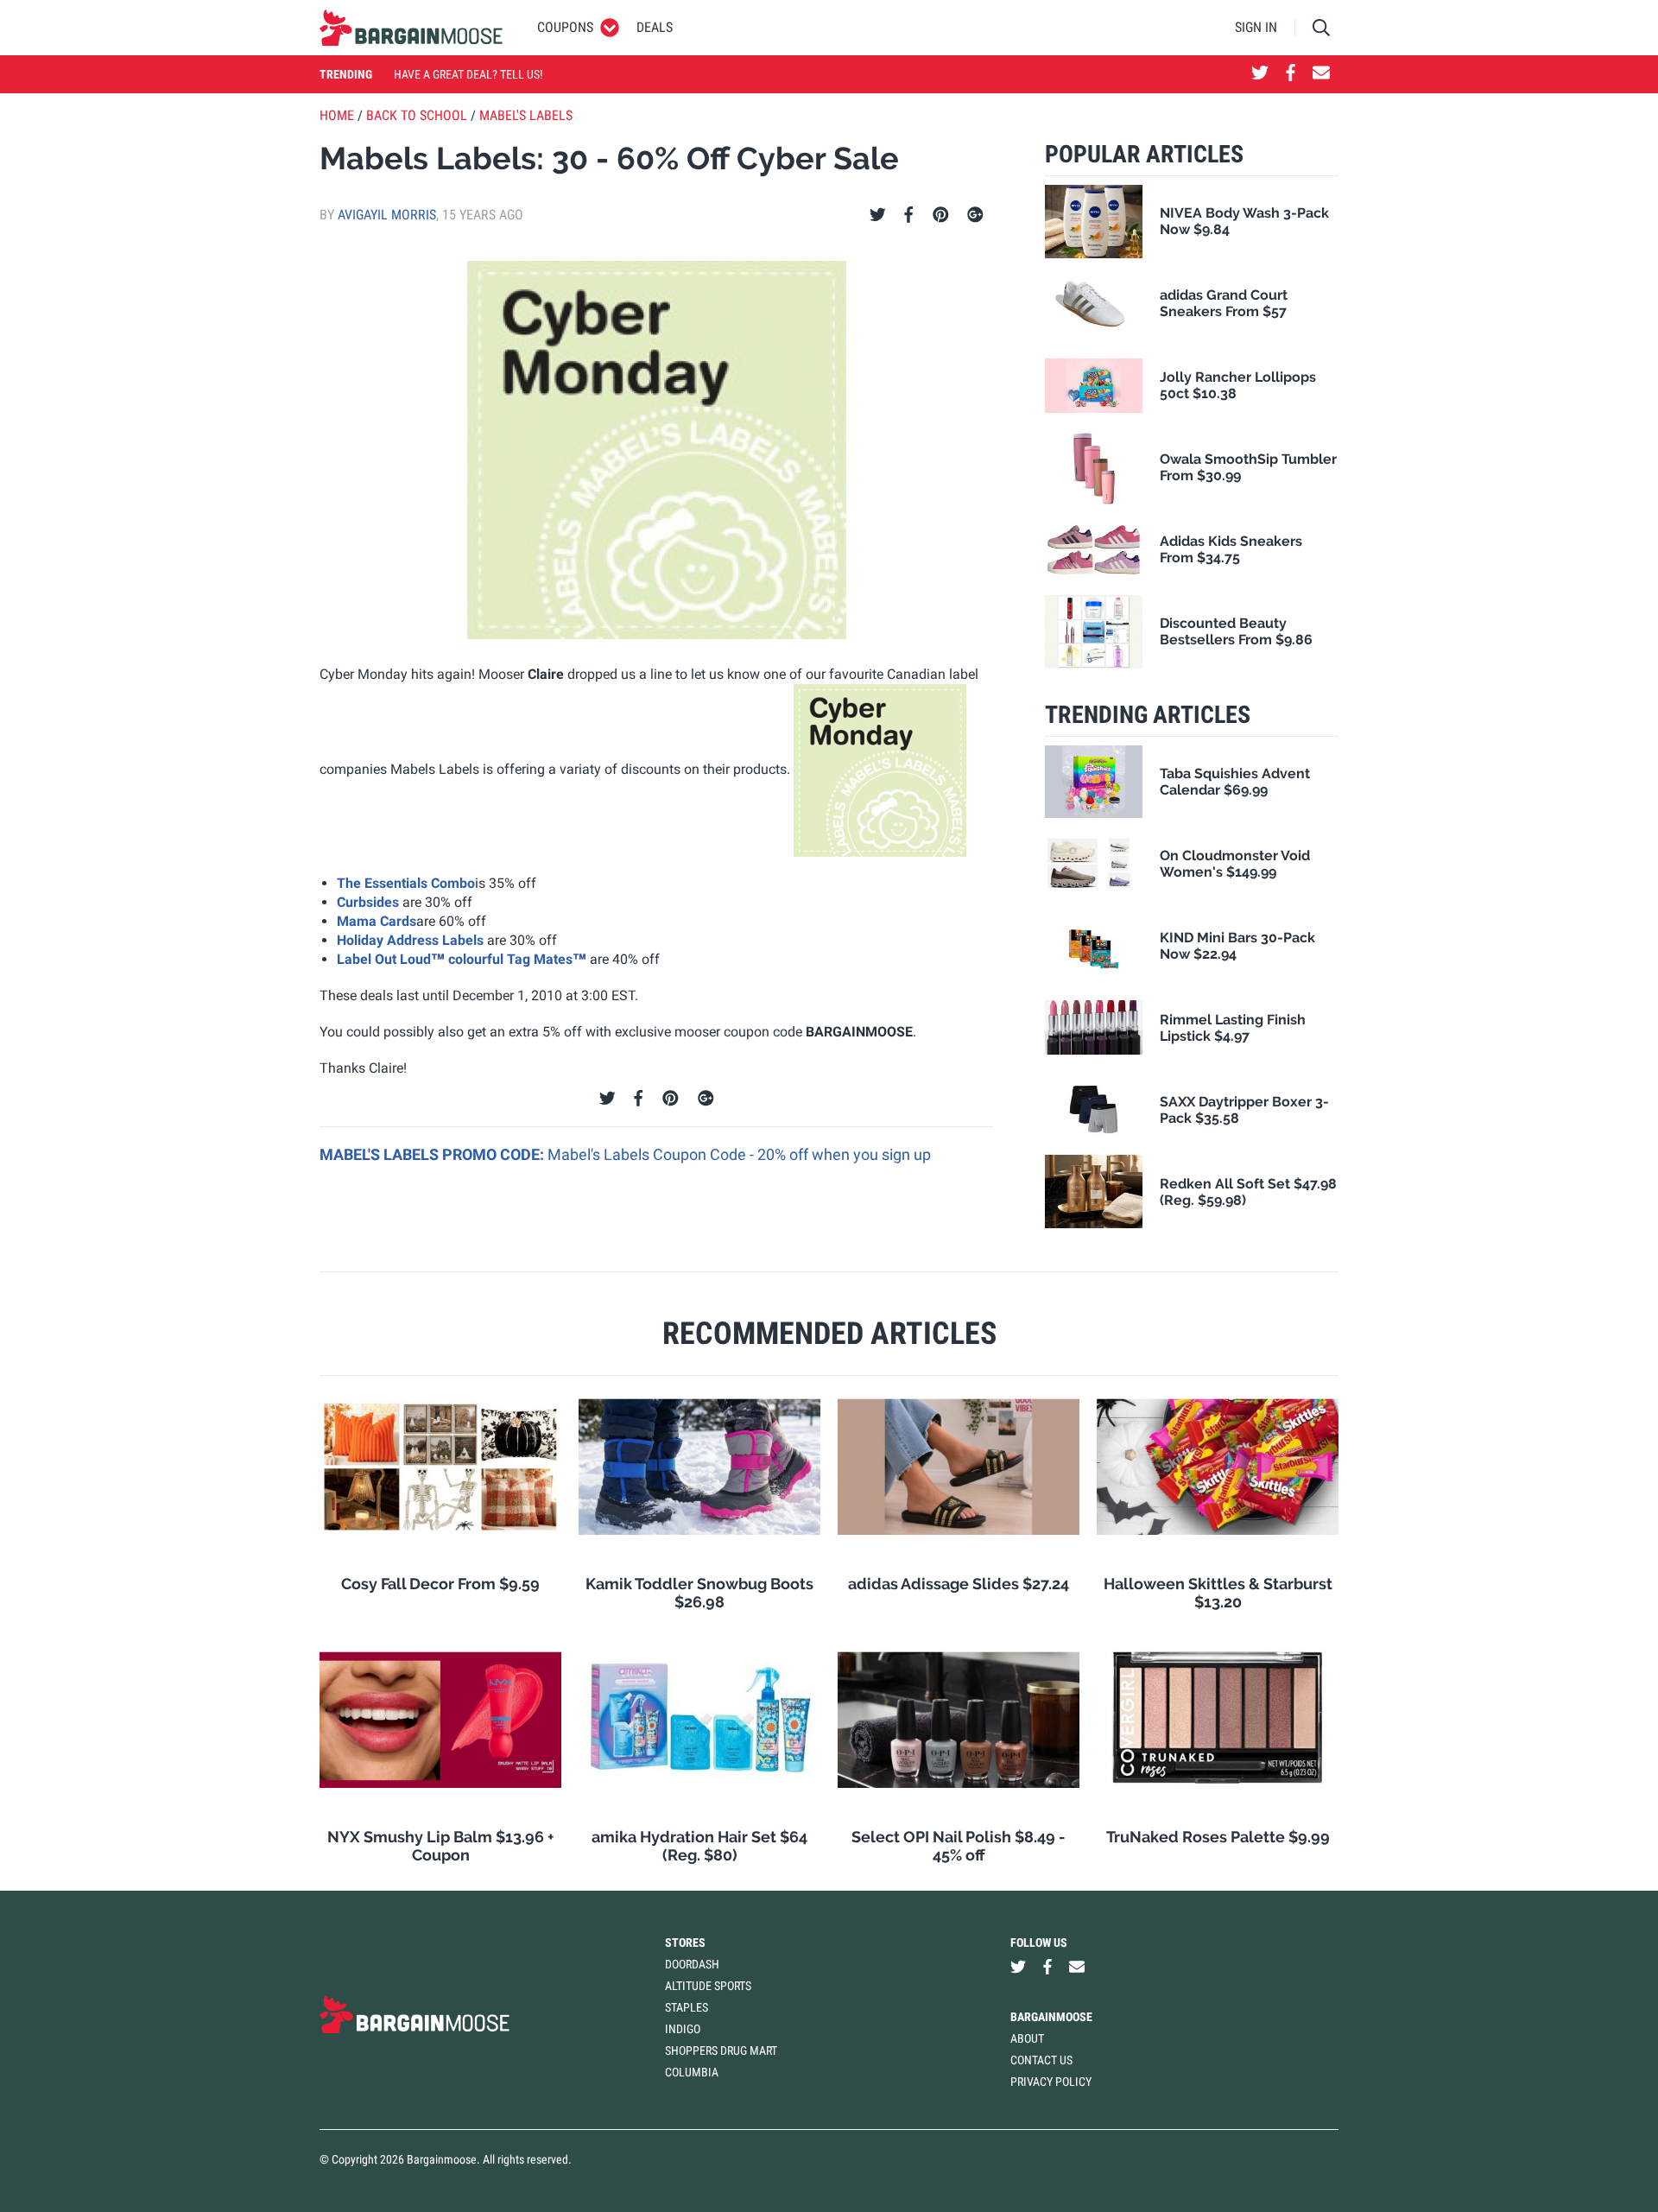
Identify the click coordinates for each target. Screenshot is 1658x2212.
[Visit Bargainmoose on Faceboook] (1291, 74)
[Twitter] (878, 215)
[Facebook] (908, 215)
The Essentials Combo (406, 883)
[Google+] (975, 215)
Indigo (683, 2029)
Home (337, 115)
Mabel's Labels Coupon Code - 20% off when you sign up (739, 1154)
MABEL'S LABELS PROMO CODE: (433, 1154)
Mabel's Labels (526, 115)
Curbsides (368, 902)
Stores (685, 1943)
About (1027, 2038)
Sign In (1256, 27)
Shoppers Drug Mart (721, 2050)
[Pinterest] (941, 215)
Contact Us (1041, 2060)
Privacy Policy (1051, 2082)
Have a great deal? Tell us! (468, 74)
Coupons (565, 27)
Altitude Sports (708, 1986)
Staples (687, 2007)
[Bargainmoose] (411, 28)
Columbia (692, 2072)
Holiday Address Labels (412, 940)
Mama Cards (377, 921)
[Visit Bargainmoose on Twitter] (1260, 74)
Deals (655, 27)
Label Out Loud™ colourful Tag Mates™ (462, 959)
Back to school (417, 115)
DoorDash (692, 1964)
